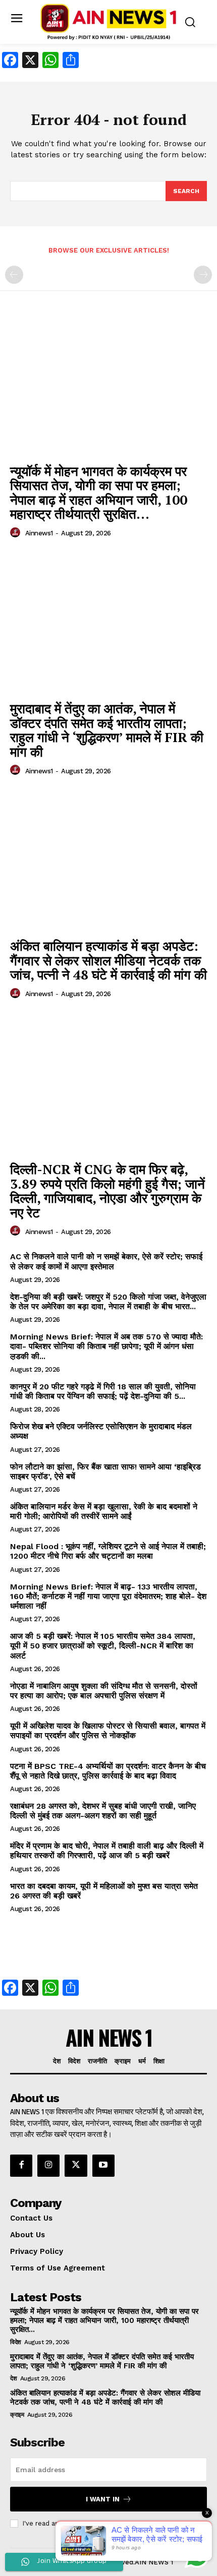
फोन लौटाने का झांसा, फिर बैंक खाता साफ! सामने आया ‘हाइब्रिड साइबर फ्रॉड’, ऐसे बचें (105, 1471)
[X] (76, 2166)
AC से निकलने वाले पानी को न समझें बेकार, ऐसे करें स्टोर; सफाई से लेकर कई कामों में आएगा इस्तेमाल (106, 1261)
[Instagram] (48, 2166)
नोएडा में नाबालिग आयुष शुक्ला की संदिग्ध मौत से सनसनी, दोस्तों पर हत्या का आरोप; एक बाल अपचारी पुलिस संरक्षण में (104, 1691)
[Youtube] (103, 2166)
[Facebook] (21, 2166)
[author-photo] (17, 533)
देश (13, 2378)
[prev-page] (14, 275)
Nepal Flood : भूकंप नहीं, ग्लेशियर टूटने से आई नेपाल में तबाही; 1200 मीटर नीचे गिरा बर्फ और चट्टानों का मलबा (108, 1551)
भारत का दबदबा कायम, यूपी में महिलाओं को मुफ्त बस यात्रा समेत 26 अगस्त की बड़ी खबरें (104, 1891)
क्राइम (17, 2415)
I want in (103, 2499)
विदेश (16, 2342)
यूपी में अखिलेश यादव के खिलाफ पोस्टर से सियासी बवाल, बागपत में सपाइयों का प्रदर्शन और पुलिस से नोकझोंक (108, 1731)
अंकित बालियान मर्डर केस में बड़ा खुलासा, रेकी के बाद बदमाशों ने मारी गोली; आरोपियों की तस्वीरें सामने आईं (104, 1511)
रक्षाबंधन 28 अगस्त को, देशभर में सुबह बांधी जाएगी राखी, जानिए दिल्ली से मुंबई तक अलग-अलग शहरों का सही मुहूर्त (103, 1811)
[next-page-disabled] (203, 275)
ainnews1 (39, 533)
